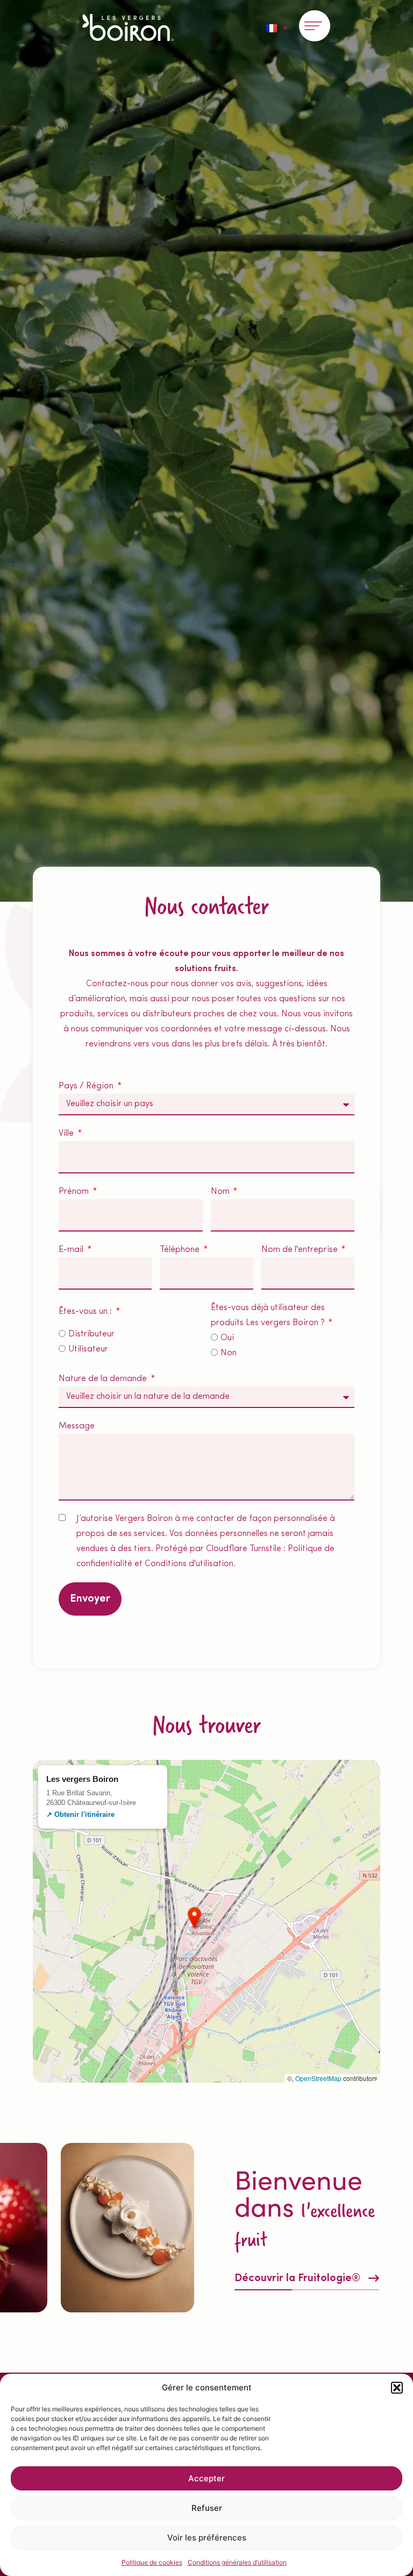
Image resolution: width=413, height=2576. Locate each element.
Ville (67, 1134)
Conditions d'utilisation (189, 1564)
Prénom (75, 1192)
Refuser (207, 2508)
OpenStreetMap (318, 2078)
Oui (227, 1338)
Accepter (206, 2478)
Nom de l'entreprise (301, 1250)
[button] (397, 2388)
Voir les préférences (207, 2538)
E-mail (72, 1250)
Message (77, 1426)
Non (229, 1353)
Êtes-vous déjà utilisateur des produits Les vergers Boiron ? (269, 1315)
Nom (221, 1192)
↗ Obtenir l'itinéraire (80, 1814)
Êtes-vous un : (86, 1312)
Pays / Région (87, 1086)
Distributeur (91, 1334)
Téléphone (181, 1250)
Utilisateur (88, 1349)
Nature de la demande (104, 1379)
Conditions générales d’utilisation (237, 2562)
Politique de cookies (152, 2562)
